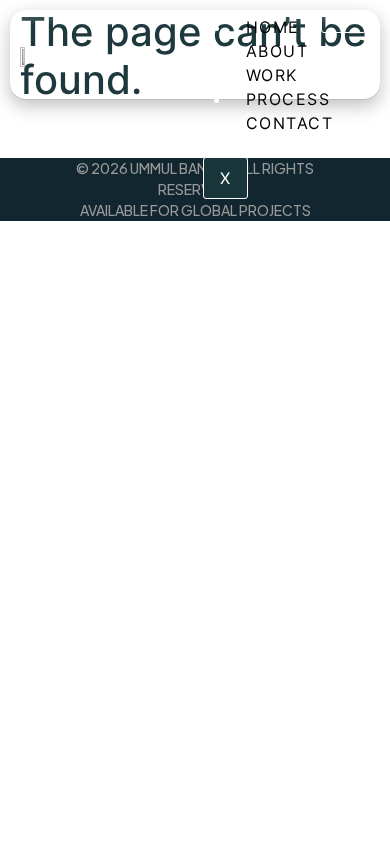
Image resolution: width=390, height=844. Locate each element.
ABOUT (277, 51)
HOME (273, 27)
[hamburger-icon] (343, 24)
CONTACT (290, 123)
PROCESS (288, 99)
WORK (272, 75)
